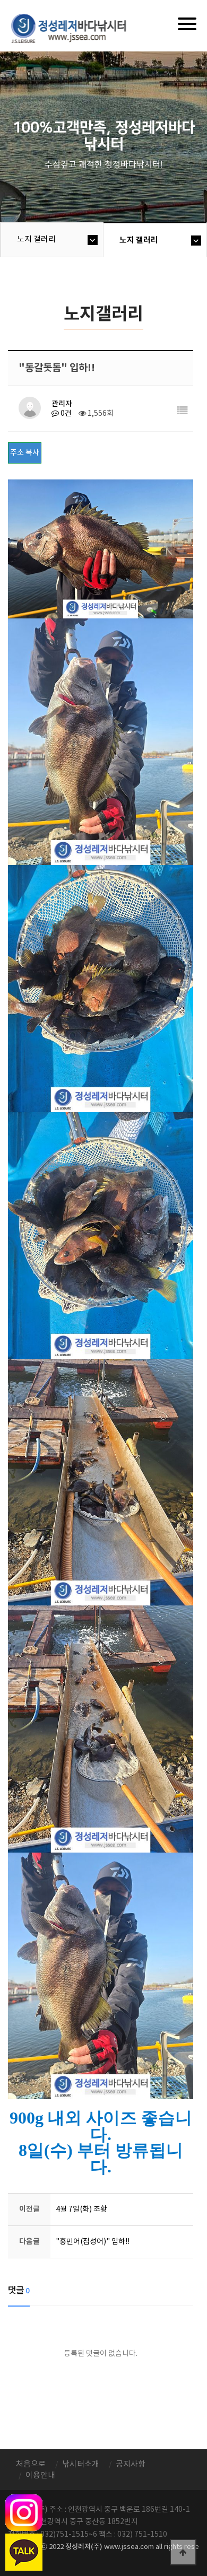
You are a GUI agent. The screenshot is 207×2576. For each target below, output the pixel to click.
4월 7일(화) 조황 (81, 2210)
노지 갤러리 (36, 239)
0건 (65, 414)
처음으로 (31, 2464)
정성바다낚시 (76, 28)
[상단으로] (183, 2552)
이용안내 (40, 2475)
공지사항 (131, 2464)
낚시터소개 (81, 2464)
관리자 (62, 404)
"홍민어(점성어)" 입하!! (93, 2242)
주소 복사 (25, 453)
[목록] (183, 411)
